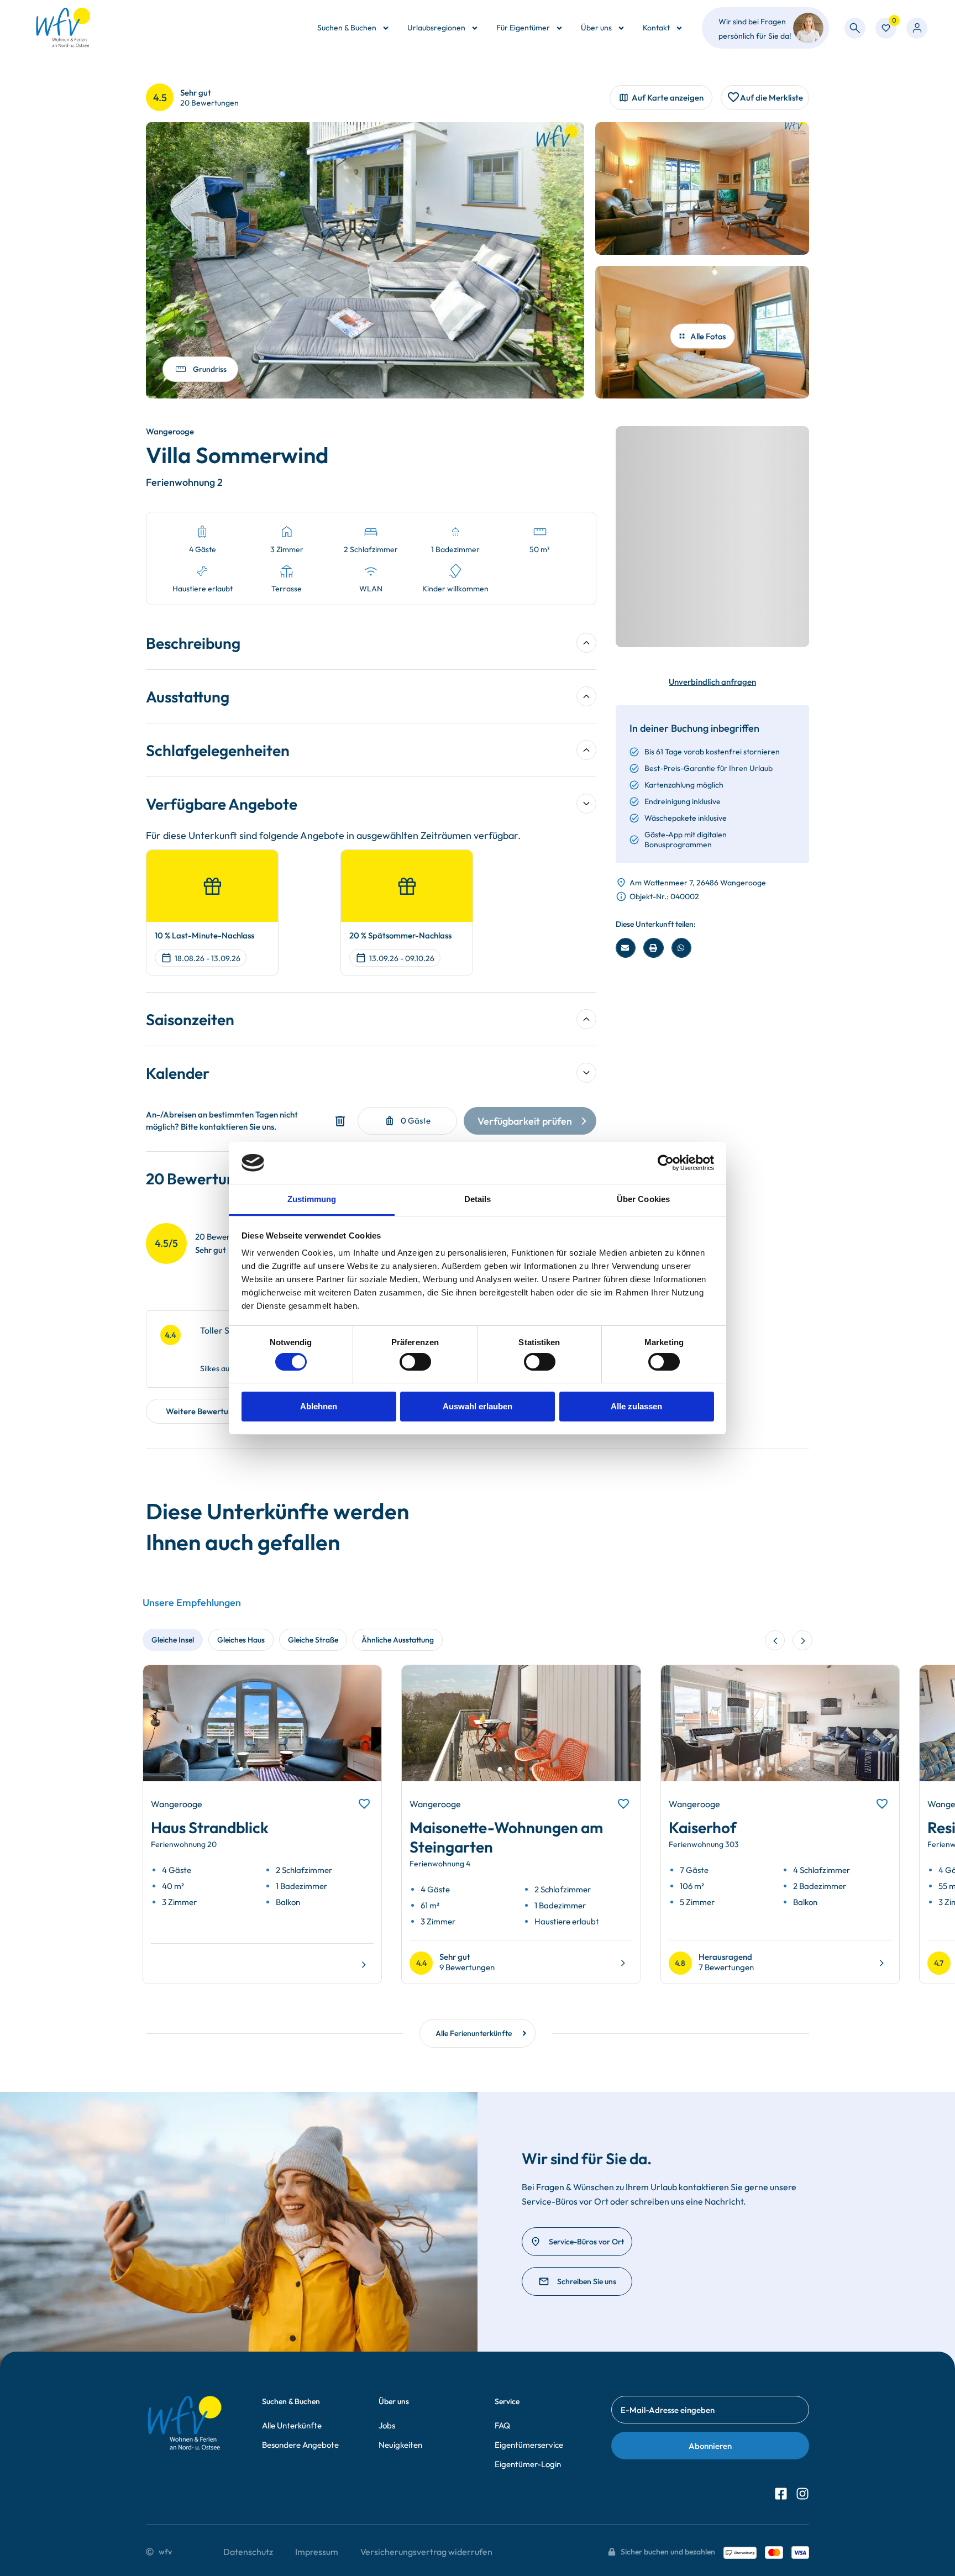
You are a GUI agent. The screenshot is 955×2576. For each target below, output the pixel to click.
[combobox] (855, 28)
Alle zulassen (636, 1406)
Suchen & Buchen (347, 28)
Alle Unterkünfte (292, 2425)
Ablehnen (319, 1406)
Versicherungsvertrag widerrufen (426, 2552)
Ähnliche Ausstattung (398, 1640)
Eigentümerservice (529, 2445)
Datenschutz (248, 2552)
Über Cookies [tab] (643, 1199)
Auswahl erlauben (478, 1406)
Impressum (317, 2552)
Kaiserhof (703, 1827)
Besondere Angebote (300, 2445)
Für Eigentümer (523, 28)
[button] (626, 948)
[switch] (415, 1362)
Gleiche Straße (313, 1640)
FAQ (502, 2425)
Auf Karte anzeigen (668, 98)
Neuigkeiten (400, 2445)
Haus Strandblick (210, 1827)
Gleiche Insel (173, 1640)
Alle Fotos (708, 336)
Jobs (387, 2425)
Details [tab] (478, 1199)
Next (360, 1733)
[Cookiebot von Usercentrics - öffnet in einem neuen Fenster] (666, 1163)
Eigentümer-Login (528, 2464)
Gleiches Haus (241, 1640)
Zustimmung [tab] (312, 1199)
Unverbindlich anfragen (712, 682)
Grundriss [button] (210, 369)
